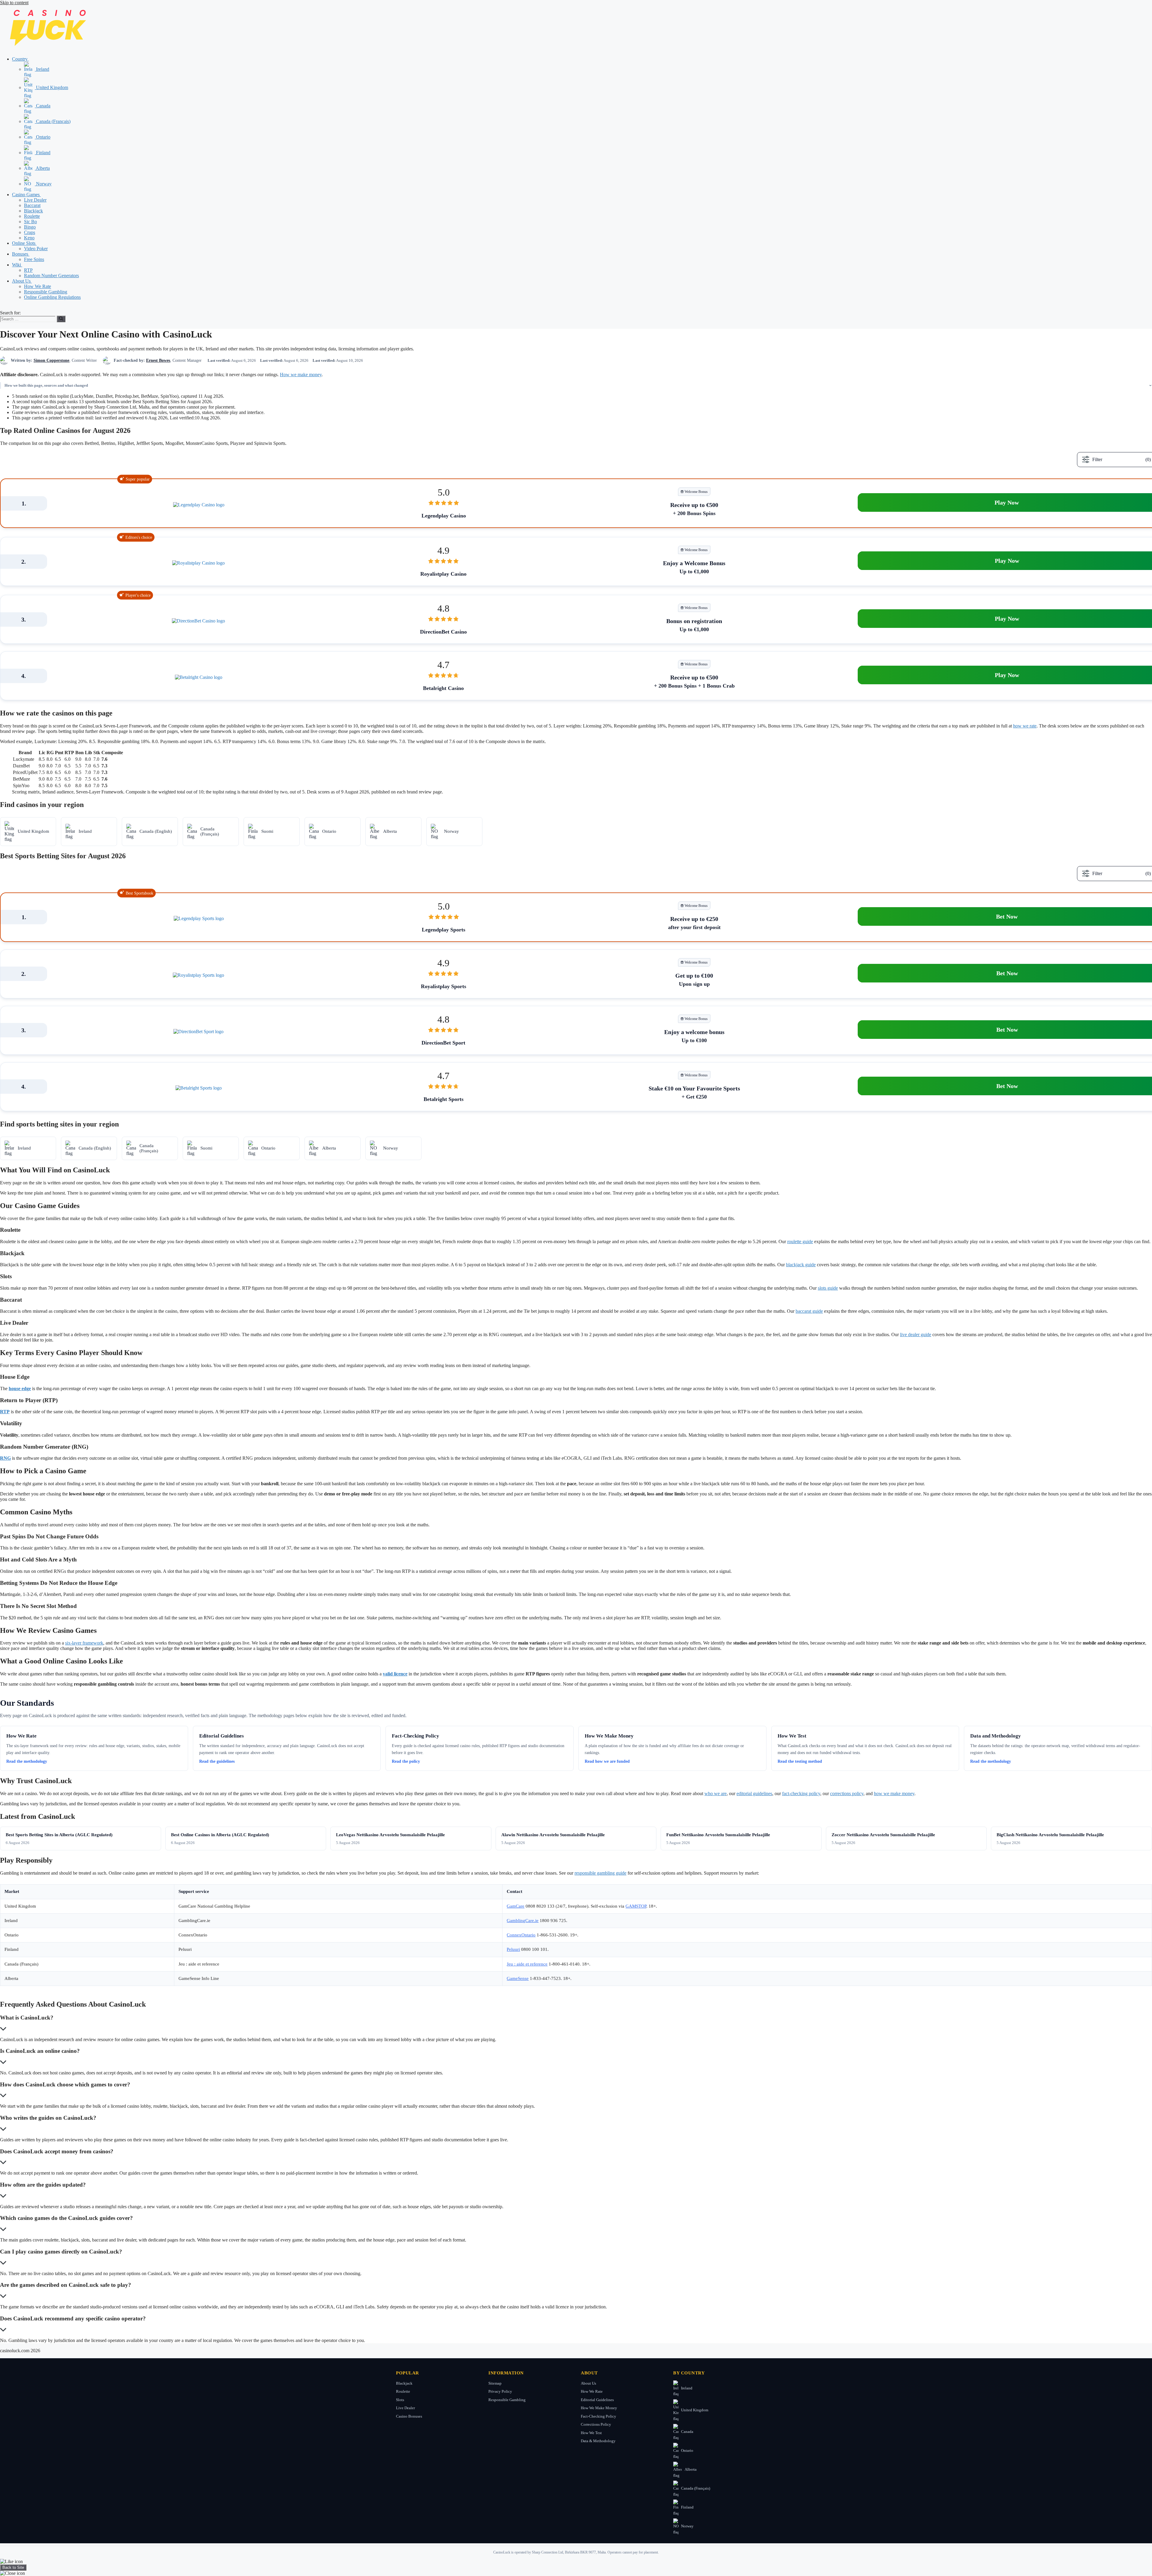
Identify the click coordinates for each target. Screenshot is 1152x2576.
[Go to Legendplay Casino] (199, 505)
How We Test (591, 2433)
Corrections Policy (596, 2424)
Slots (400, 2400)
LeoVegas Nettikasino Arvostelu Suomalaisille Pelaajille (390, 1835)
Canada (43, 106)
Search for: (10, 313)
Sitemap (495, 2383)
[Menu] (2, 309)
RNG (5, 1458)
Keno (29, 238)
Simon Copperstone (51, 360)
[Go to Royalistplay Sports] (198, 975)
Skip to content (14, 3)
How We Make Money (599, 2408)
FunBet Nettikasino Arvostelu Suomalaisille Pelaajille (718, 1835)
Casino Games (26, 195)
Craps (30, 232)
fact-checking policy (801, 1793)
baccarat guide (809, 1311)
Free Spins (34, 259)
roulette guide (800, 1242)
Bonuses (21, 254)
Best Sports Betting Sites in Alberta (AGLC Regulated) (59, 1835)
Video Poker (36, 249)
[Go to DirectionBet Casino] (198, 621)
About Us (22, 281)
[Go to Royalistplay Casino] (198, 563)
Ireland (42, 69)
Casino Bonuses (409, 2416)
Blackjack (33, 211)
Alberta (42, 168)
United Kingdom (51, 87)
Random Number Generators (51, 276)
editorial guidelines (754, 1793)
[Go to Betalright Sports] (199, 1088)
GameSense (518, 1978)
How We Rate (37, 286)
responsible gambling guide (600, 1873)
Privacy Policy (500, 2391)
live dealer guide (916, 1334)
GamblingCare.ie (523, 1921)
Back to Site (13, 2567)
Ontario (43, 137)
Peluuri (513, 1949)
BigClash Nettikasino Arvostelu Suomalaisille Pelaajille (1050, 1835)
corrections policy (847, 1793)
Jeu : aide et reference (527, 1964)
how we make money (894, 1793)
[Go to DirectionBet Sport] (198, 1032)
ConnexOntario (521, 1935)
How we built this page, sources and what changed (46, 385)
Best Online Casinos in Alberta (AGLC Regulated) (220, 1835)
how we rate (1025, 726)
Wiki (17, 265)
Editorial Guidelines (597, 2400)
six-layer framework (84, 1643)
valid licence (395, 1674)
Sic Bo (30, 222)
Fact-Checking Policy (598, 2416)
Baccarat (32, 205)
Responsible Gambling (46, 292)
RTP (28, 270)
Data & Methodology (598, 2441)
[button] (31, 59)
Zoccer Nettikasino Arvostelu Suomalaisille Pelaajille (883, 1835)
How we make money (301, 375)
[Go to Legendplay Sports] (199, 919)
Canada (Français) (53, 121)
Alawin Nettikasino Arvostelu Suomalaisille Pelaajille (553, 1835)
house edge (20, 1388)
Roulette (32, 216)
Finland (43, 153)
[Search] (61, 319)
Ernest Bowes (158, 360)
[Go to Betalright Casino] (199, 677)
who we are (715, 1793)
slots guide (828, 1288)
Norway (43, 184)
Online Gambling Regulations (52, 297)
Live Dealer (35, 200)
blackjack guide (801, 1265)
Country (20, 59)
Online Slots (24, 243)
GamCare (516, 1906)
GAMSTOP (636, 1906)
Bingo (30, 227)
